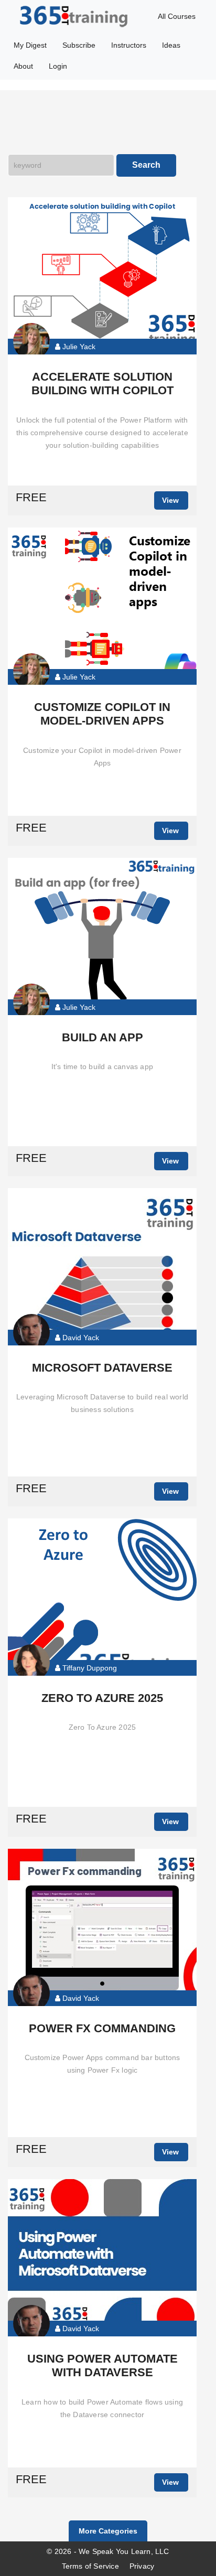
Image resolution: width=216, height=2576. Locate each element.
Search (146, 165)
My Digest (30, 45)
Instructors (129, 45)
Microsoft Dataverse (102, 1368)
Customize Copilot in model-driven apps (102, 714)
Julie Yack (78, 347)
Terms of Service (90, 2566)
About (23, 66)
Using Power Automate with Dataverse (102, 2365)
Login (58, 66)
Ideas (171, 45)
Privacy (142, 2566)
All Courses (177, 16)
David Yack (80, 1338)
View (170, 500)
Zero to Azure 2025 (102, 1698)
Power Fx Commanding (102, 2028)
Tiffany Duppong (89, 1668)
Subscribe (79, 45)
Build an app (102, 1037)
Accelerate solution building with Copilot (102, 384)
